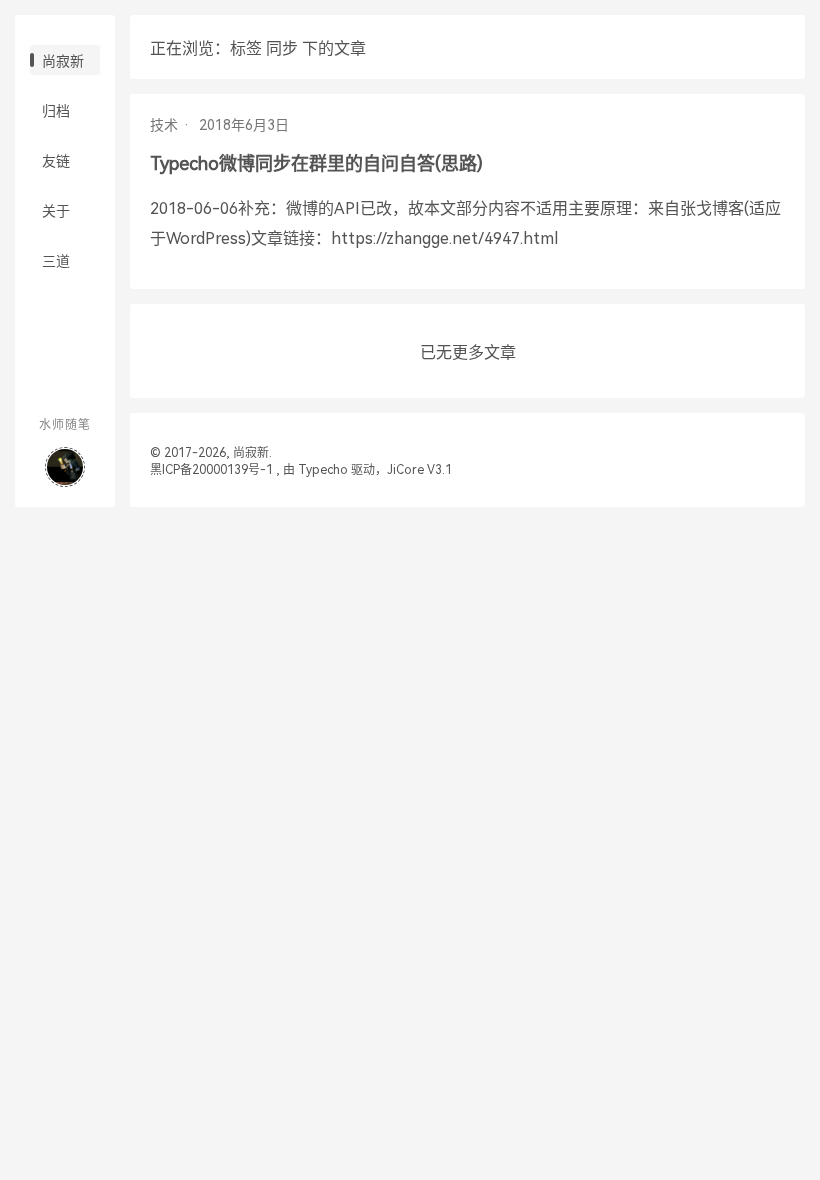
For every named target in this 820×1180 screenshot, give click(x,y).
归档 (56, 111)
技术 (164, 125)
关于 (56, 211)
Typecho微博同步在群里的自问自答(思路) (316, 163)
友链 (56, 161)
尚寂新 (63, 61)
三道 (56, 261)
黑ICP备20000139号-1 (211, 470)
